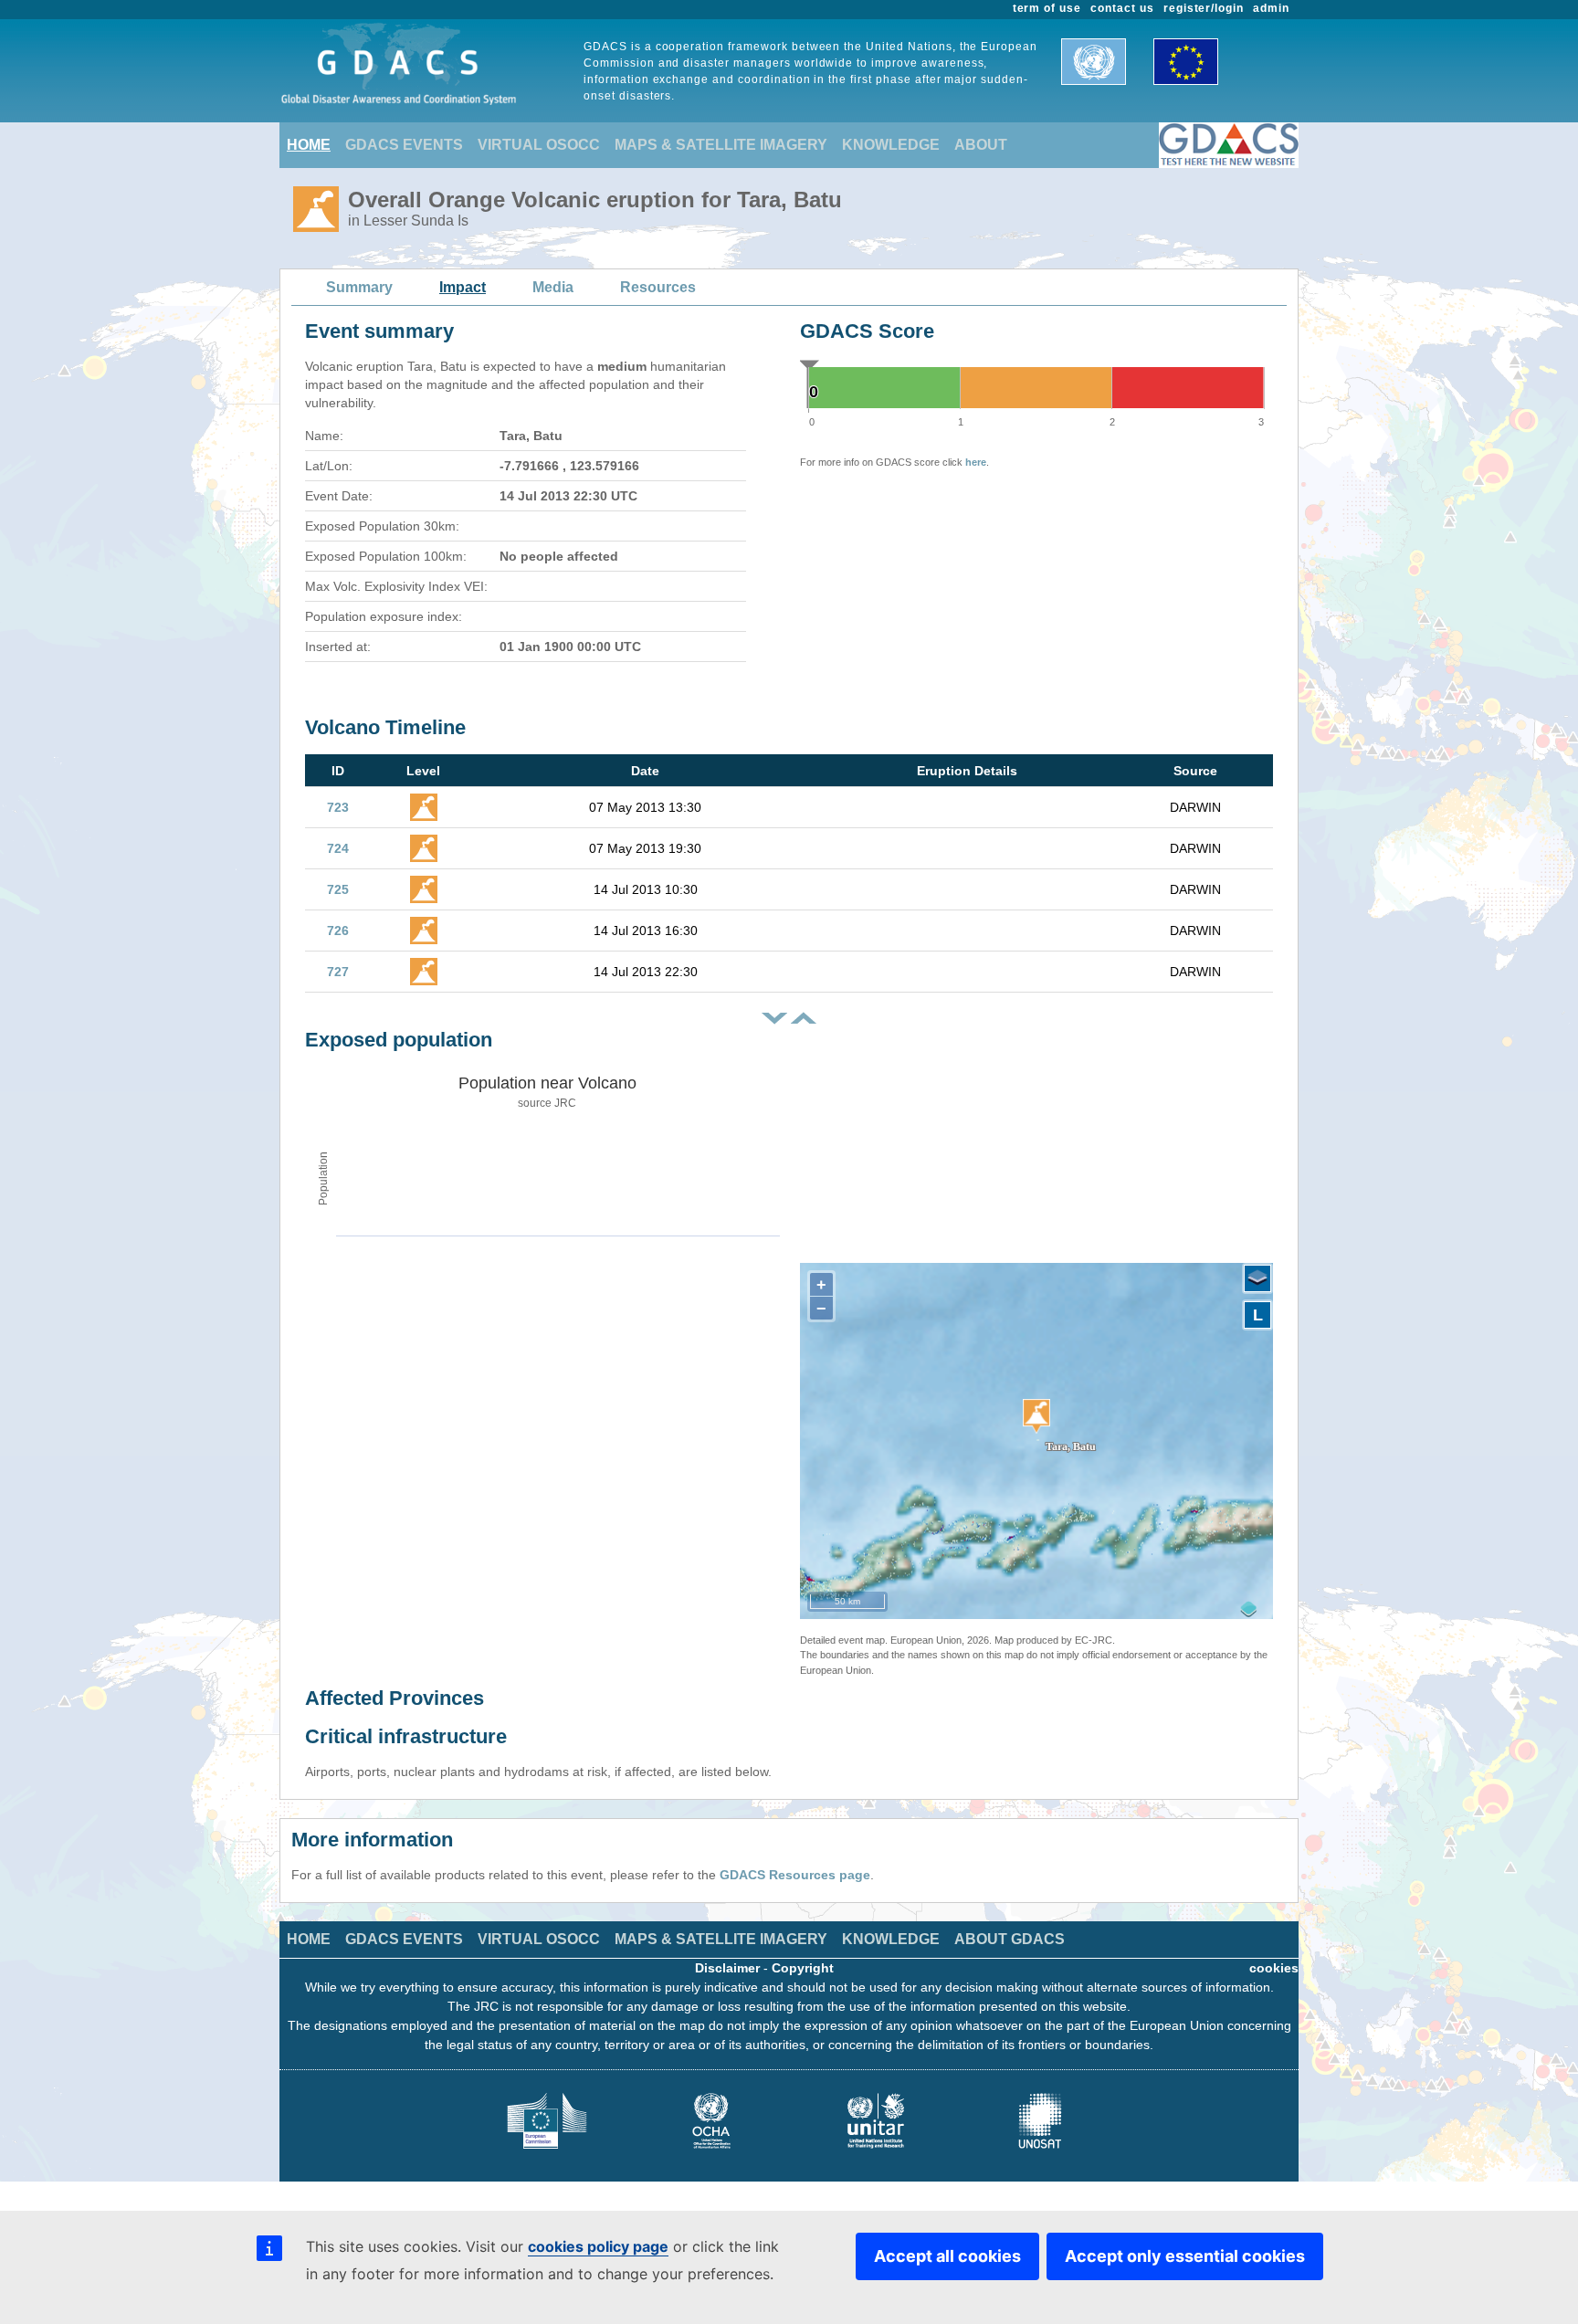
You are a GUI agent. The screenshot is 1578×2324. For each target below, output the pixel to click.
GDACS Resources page (795, 1875)
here (976, 462)
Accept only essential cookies (1185, 2256)
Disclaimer (727, 1968)
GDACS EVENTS (404, 145)
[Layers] (1257, 1278)
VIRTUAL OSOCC (539, 145)
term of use (1047, 8)
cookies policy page (598, 2246)
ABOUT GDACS (1010, 1939)
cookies (1274, 1968)
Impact (463, 287)
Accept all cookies (947, 2256)
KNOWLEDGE (891, 145)
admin (1271, 8)
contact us (1122, 8)
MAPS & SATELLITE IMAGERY (721, 145)
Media (553, 287)
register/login (1204, 8)
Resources (658, 287)
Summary (359, 287)
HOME (309, 145)
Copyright (803, 1968)
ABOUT (981, 145)
